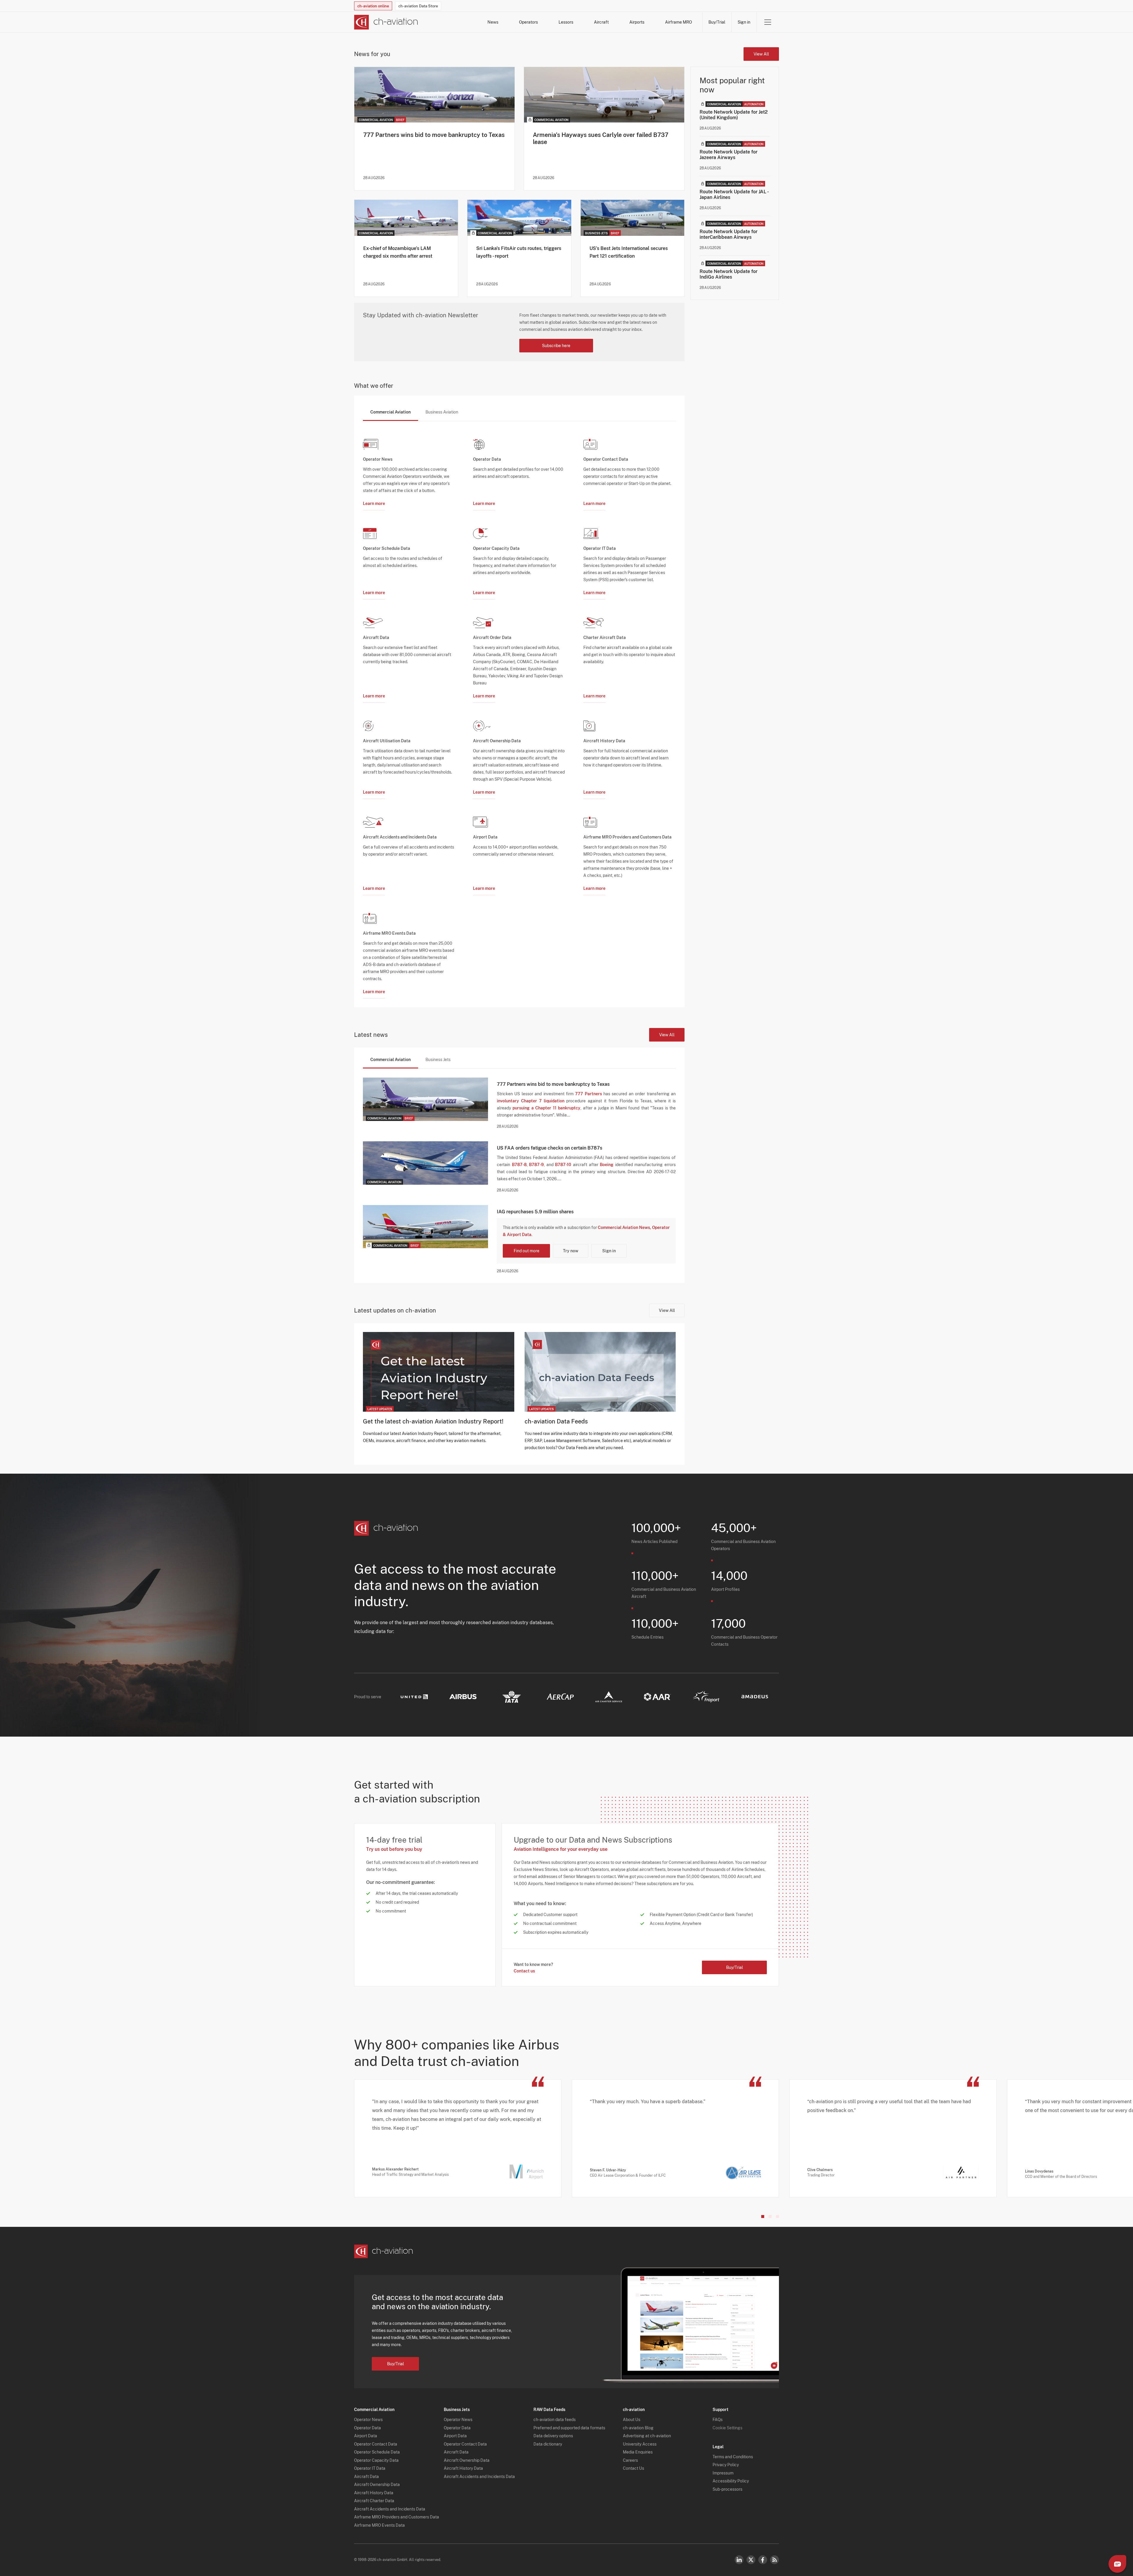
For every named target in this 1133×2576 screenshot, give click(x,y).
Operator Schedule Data (377, 2452)
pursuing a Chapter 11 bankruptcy (546, 1108)
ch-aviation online (373, 6)
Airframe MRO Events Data (379, 2525)
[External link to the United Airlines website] (414, 1697)
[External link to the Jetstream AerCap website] (560, 1697)
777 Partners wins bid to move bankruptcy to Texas (434, 135)
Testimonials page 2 (770, 2217)
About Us (632, 2420)
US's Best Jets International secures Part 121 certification (629, 252)
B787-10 (563, 1165)
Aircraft (601, 22)
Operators (528, 22)
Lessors (566, 22)
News (493, 22)
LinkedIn (739, 2560)
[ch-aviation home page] (386, 22)
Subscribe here (556, 346)
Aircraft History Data (374, 2493)
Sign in (744, 22)
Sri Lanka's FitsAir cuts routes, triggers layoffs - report (519, 252)
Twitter (751, 2560)
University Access (640, 2444)
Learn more (374, 504)
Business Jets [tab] (438, 1060)
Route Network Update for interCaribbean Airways (728, 234)
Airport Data (366, 2436)
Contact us (524, 1971)
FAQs (718, 2420)
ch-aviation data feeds (555, 2420)
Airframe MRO (678, 22)
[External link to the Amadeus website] (755, 1697)
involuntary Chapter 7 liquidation (531, 1101)
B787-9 (536, 1165)
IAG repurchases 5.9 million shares (535, 1212)
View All (761, 54)
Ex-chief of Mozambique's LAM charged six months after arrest (398, 252)
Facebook (763, 2560)
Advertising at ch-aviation (647, 2436)
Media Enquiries (638, 2452)
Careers (630, 2460)
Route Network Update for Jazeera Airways (728, 155)
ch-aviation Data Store (418, 6)
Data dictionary (548, 2444)
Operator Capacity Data (376, 2460)
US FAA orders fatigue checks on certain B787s (550, 1148)
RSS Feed (775, 2560)
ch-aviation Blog (638, 2428)
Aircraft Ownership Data (377, 2485)
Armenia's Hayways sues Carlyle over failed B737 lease (601, 138)
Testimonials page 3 (777, 2217)
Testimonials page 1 (763, 2217)
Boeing (607, 1165)
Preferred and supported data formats (569, 2428)
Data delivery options (553, 2436)
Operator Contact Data (376, 2444)
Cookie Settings (727, 2428)
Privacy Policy (726, 2465)
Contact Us (633, 2468)
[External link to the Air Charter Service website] (609, 1697)
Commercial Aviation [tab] (391, 412)
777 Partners (588, 1094)
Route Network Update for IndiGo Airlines (728, 274)
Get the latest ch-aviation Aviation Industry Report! (433, 1421)
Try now (571, 1251)
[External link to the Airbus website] (463, 1697)
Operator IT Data (370, 2468)
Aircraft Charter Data (374, 2501)
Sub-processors (727, 2489)
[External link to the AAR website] (657, 1697)
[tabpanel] (519, 710)
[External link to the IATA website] (512, 1697)
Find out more (527, 1251)
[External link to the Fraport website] (706, 1697)
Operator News (368, 2420)
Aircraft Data (366, 2477)
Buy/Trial (717, 22)
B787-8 (519, 1165)
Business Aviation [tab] (442, 412)
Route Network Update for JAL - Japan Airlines (734, 194)
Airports (637, 22)
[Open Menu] (768, 22)
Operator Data (367, 2428)
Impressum (723, 2473)
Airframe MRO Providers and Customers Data (397, 2517)
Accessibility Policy (731, 2481)
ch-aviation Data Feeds (556, 1421)
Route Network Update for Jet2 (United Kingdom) (734, 115)
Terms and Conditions (733, 2457)
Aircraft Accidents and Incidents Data (390, 2509)
